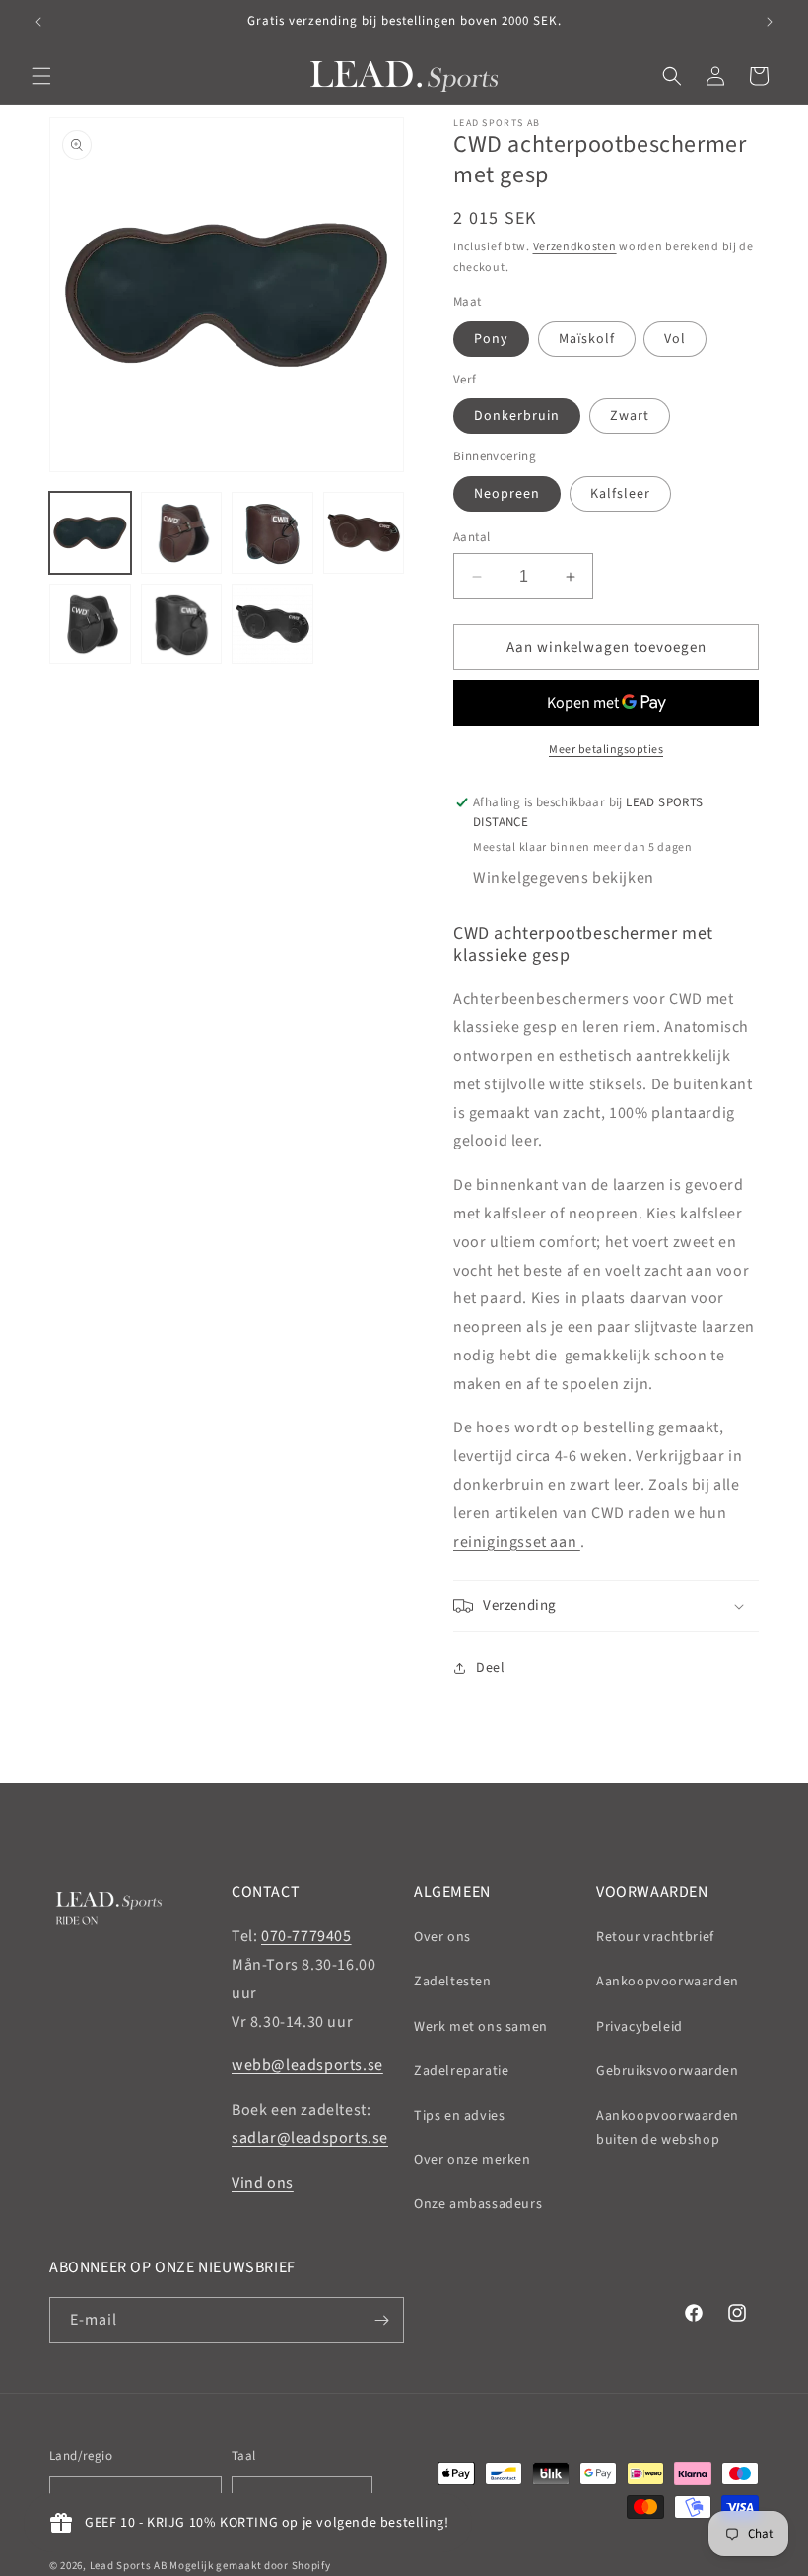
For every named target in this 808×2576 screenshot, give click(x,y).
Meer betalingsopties (606, 750)
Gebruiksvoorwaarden (667, 2071)
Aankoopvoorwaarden (668, 1982)
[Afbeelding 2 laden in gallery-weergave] (182, 533)
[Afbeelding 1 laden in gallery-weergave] (90, 533)
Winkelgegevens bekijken (564, 878)
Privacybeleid (640, 2027)
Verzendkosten (575, 247)
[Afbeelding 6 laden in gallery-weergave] (90, 625)
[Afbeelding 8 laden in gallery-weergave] (272, 625)
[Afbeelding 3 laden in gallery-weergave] (272, 533)
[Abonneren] (381, 2320)
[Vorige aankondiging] (38, 22)
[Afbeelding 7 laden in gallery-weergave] (182, 625)
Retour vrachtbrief (655, 1937)
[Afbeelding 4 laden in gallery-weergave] (364, 533)
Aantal (471, 537)
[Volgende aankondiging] (770, 22)
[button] (41, 76)
